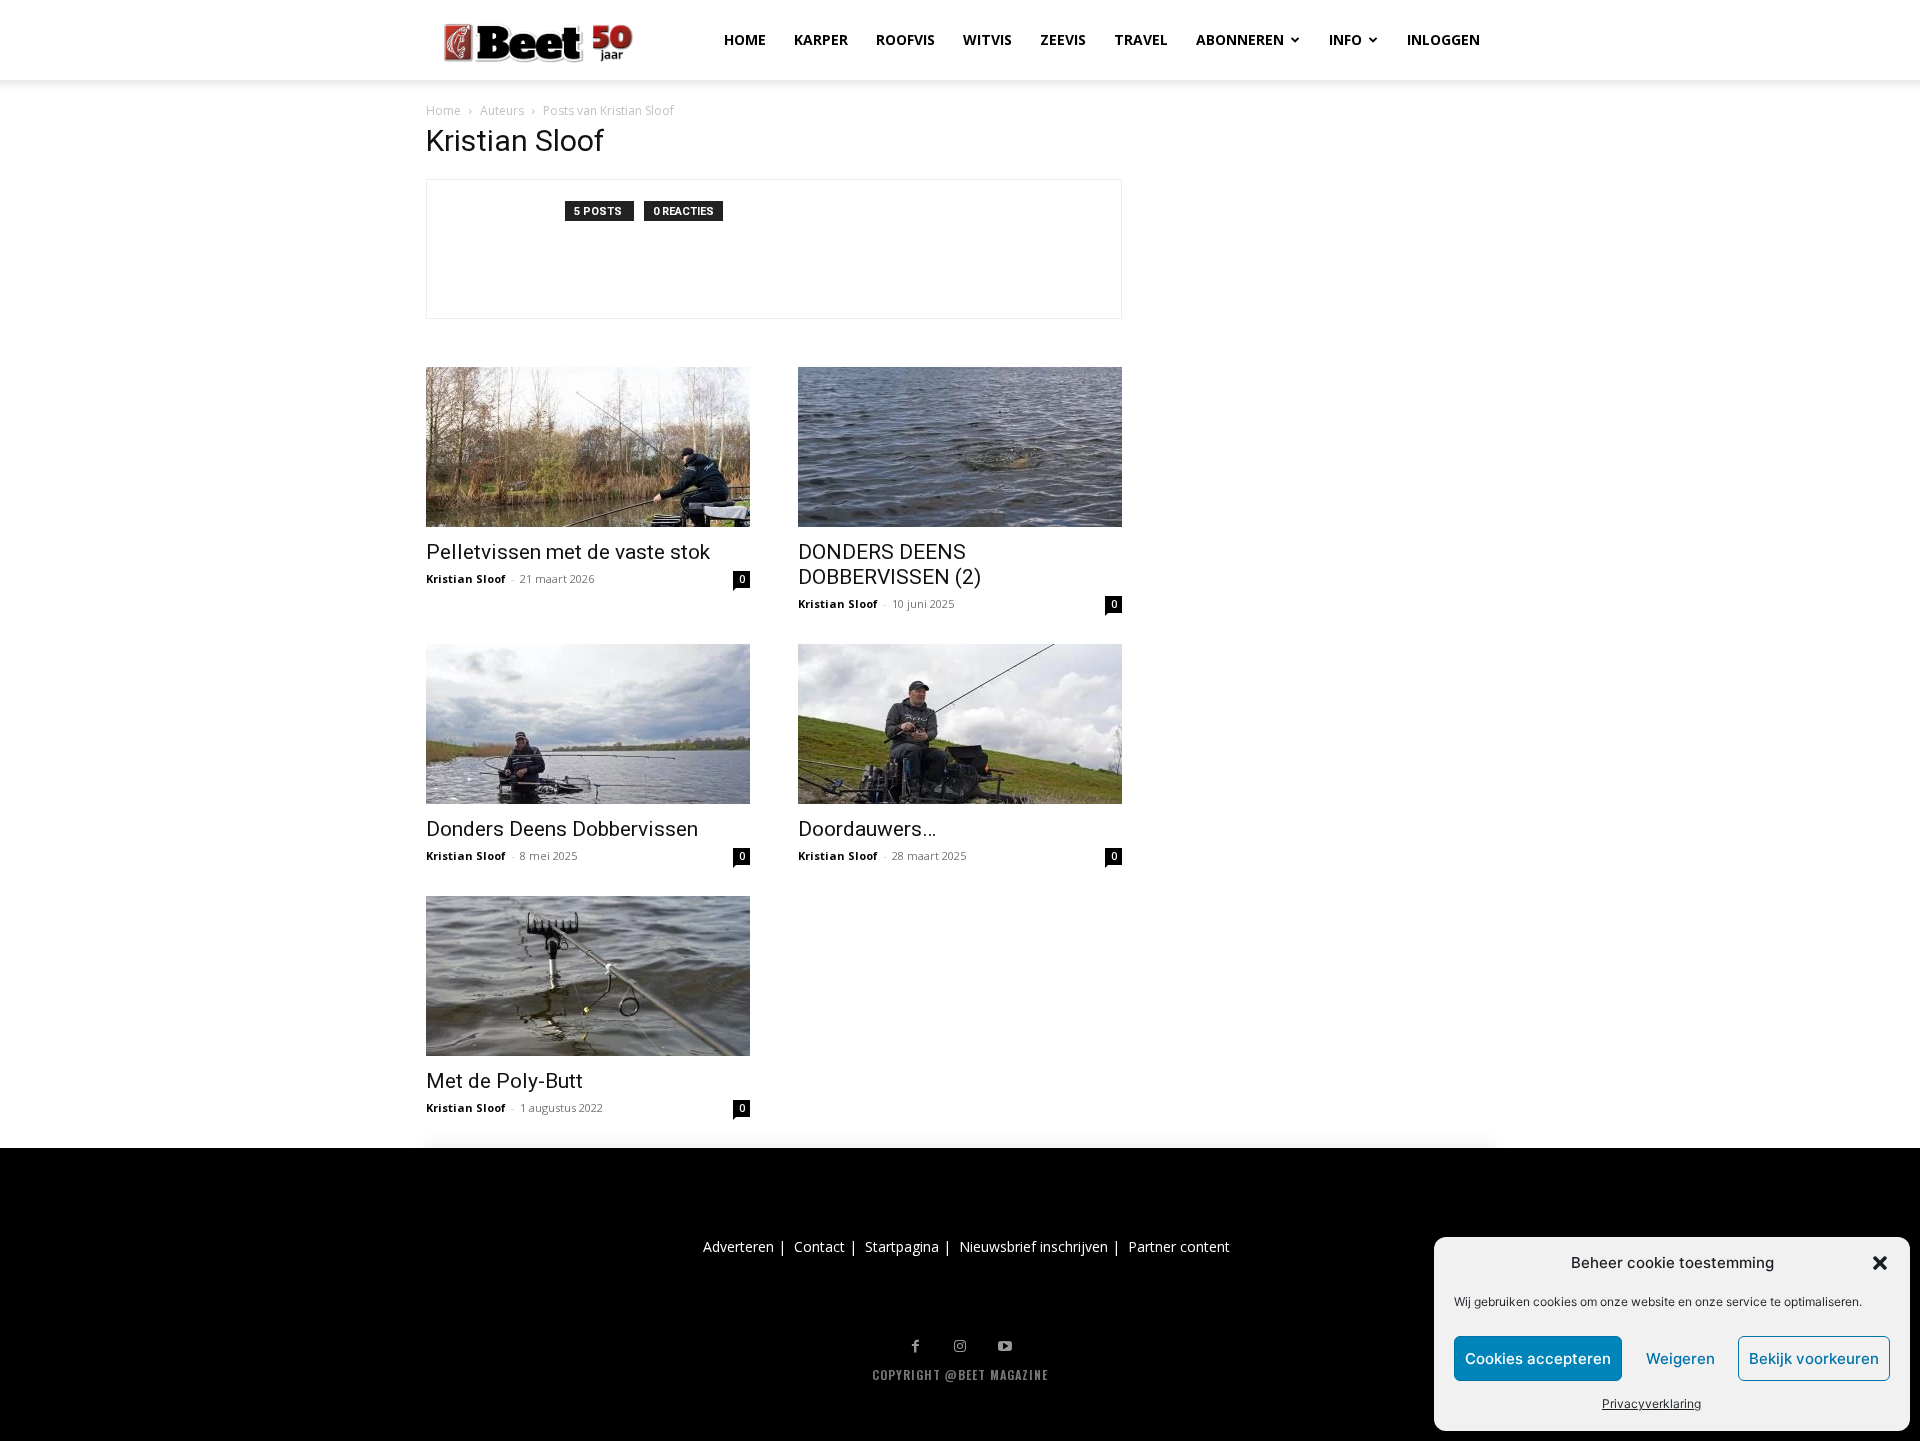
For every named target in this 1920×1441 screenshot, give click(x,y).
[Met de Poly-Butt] (588, 976)
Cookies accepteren (1538, 1358)
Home (443, 110)
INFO (1345, 39)
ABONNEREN (1240, 39)
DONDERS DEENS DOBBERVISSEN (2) (889, 564)
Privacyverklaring (1651, 1403)
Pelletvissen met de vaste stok (568, 552)
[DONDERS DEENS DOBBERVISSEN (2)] (960, 447)
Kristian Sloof (466, 578)
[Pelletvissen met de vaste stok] (588, 447)
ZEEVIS (1063, 39)
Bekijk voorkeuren (1814, 1358)
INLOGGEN (1443, 39)
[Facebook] (915, 1346)
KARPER (821, 39)
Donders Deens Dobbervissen (562, 829)
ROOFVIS (905, 39)
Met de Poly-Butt (504, 1081)
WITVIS (987, 39)
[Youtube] (1005, 1346)
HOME (745, 39)
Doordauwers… (867, 829)
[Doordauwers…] (960, 724)
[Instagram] (960, 1346)
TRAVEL (1141, 39)
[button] (1880, 1263)
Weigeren (1680, 1358)
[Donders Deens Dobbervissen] (588, 724)
